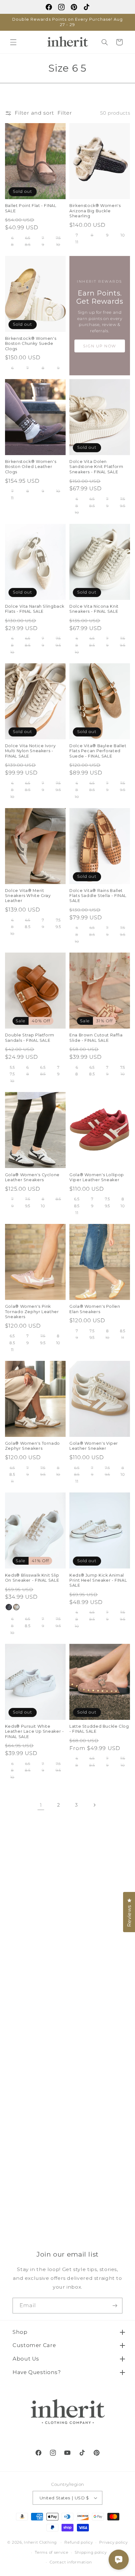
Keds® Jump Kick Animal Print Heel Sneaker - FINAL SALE (98, 1580)
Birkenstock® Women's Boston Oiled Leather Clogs (31, 467)
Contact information (71, 2562)
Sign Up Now (100, 346)
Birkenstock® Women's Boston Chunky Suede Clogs (31, 344)
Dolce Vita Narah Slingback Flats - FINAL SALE (35, 609)
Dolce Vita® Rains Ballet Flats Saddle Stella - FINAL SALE (98, 896)
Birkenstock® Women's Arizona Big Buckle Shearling (95, 211)
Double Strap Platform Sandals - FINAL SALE (30, 1038)
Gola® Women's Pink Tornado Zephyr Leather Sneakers (32, 1312)
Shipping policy (91, 2552)
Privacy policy (113, 2542)
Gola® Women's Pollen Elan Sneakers (95, 1309)
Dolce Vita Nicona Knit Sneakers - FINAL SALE (94, 609)
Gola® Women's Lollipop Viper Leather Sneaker (97, 1177)
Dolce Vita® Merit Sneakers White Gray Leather (28, 896)
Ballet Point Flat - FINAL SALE (31, 208)
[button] (13, 42)
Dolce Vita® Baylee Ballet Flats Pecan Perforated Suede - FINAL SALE (98, 751)
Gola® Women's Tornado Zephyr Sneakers (32, 1446)
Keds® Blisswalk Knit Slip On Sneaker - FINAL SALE (32, 1578)
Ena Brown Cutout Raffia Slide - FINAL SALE (96, 1038)
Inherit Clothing (40, 2542)
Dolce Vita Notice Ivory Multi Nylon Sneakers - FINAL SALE (30, 751)
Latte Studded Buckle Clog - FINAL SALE (99, 1729)
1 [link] (41, 1805)
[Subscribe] (115, 2305)
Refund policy (79, 2542)
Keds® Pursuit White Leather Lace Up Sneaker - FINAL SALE (35, 1731)
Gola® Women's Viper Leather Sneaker (94, 1446)
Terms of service (52, 2552)
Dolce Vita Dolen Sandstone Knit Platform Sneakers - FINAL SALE (96, 467)
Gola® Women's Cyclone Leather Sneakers (32, 1177)
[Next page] (94, 1805)
